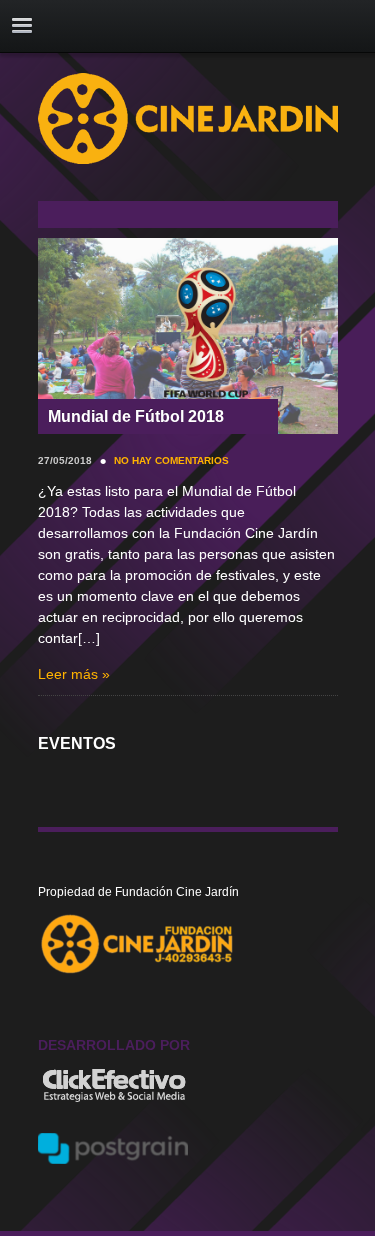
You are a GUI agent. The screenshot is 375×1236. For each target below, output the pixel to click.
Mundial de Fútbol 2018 (136, 416)
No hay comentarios (171, 460)
